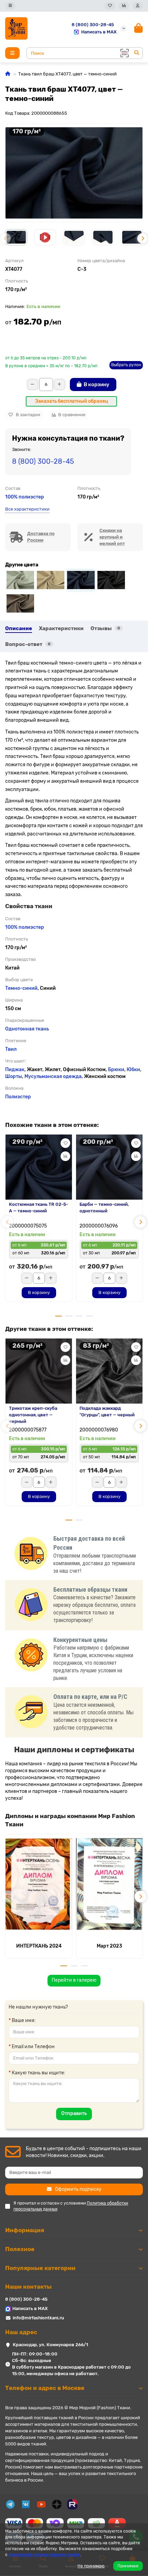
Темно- (14, 988)
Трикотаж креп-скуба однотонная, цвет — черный (33, 1415)
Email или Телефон (33, 2047)
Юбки (133, 1070)
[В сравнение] (65, 1156)
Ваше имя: (24, 2020)
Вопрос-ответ (28, 644)
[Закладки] (110, 6)
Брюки (116, 1070)
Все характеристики (27, 509)
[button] (6, 238)
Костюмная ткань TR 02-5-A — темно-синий (39, 1208)
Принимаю (128, 2566)
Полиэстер (18, 1097)
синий (30, 988)
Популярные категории (40, 2268)
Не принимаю (91, 2566)
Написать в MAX (99, 32)
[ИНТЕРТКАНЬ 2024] (39, 1884)
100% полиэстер (25, 497)
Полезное (20, 2249)
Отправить (74, 2113)
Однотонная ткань (27, 1029)
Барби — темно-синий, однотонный (104, 1208)
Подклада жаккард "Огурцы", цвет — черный (107, 1412)
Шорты (14, 1076)
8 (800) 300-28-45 (93, 25)
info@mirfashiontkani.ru (38, 2318)
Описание (19, 628)
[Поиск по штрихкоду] (124, 53)
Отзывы (105, 628)
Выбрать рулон (126, 365)
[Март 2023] (109, 1884)
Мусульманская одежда (53, 1076)
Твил (11, 1049)
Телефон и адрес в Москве (45, 2388)
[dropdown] (10, 6)
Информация (25, 2230)
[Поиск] (137, 53)
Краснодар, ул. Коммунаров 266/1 (50, 2345)
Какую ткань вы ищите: (39, 2073)
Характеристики (61, 628)
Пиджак (15, 1070)
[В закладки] (65, 1143)
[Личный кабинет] (138, 6)
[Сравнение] (124, 6)
